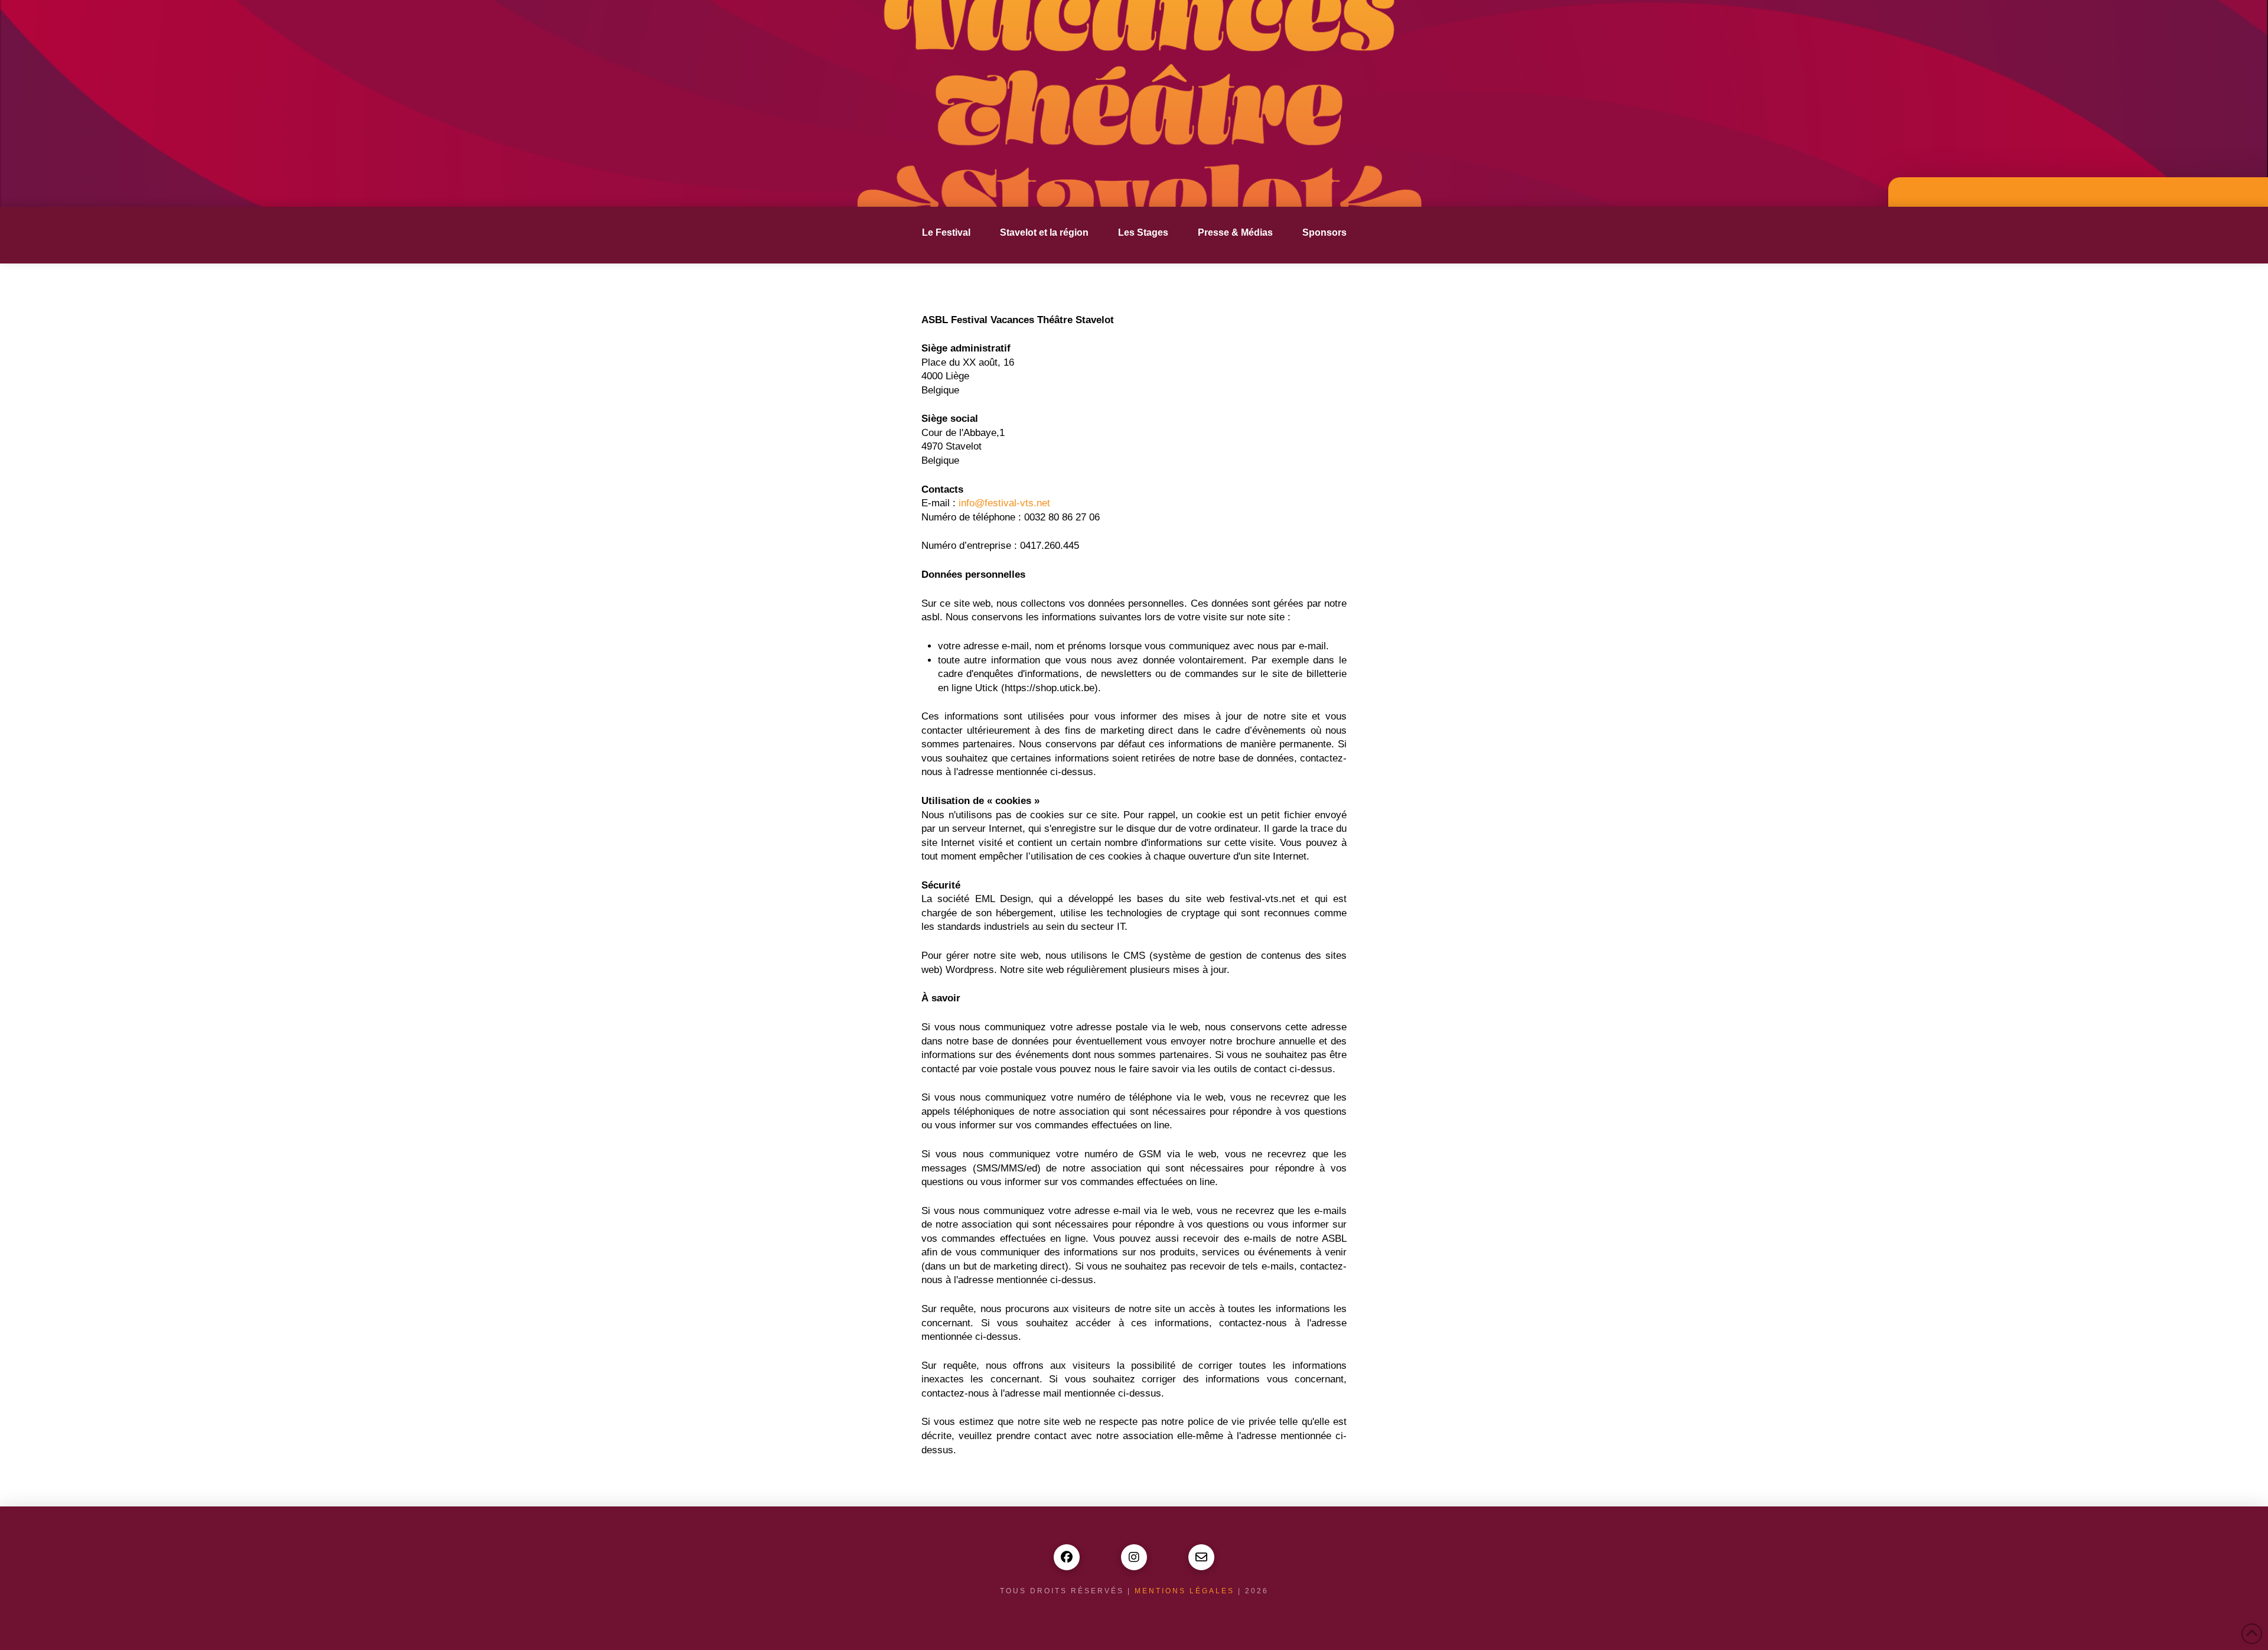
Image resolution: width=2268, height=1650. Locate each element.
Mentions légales (1184, 1591)
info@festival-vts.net (1004, 503)
